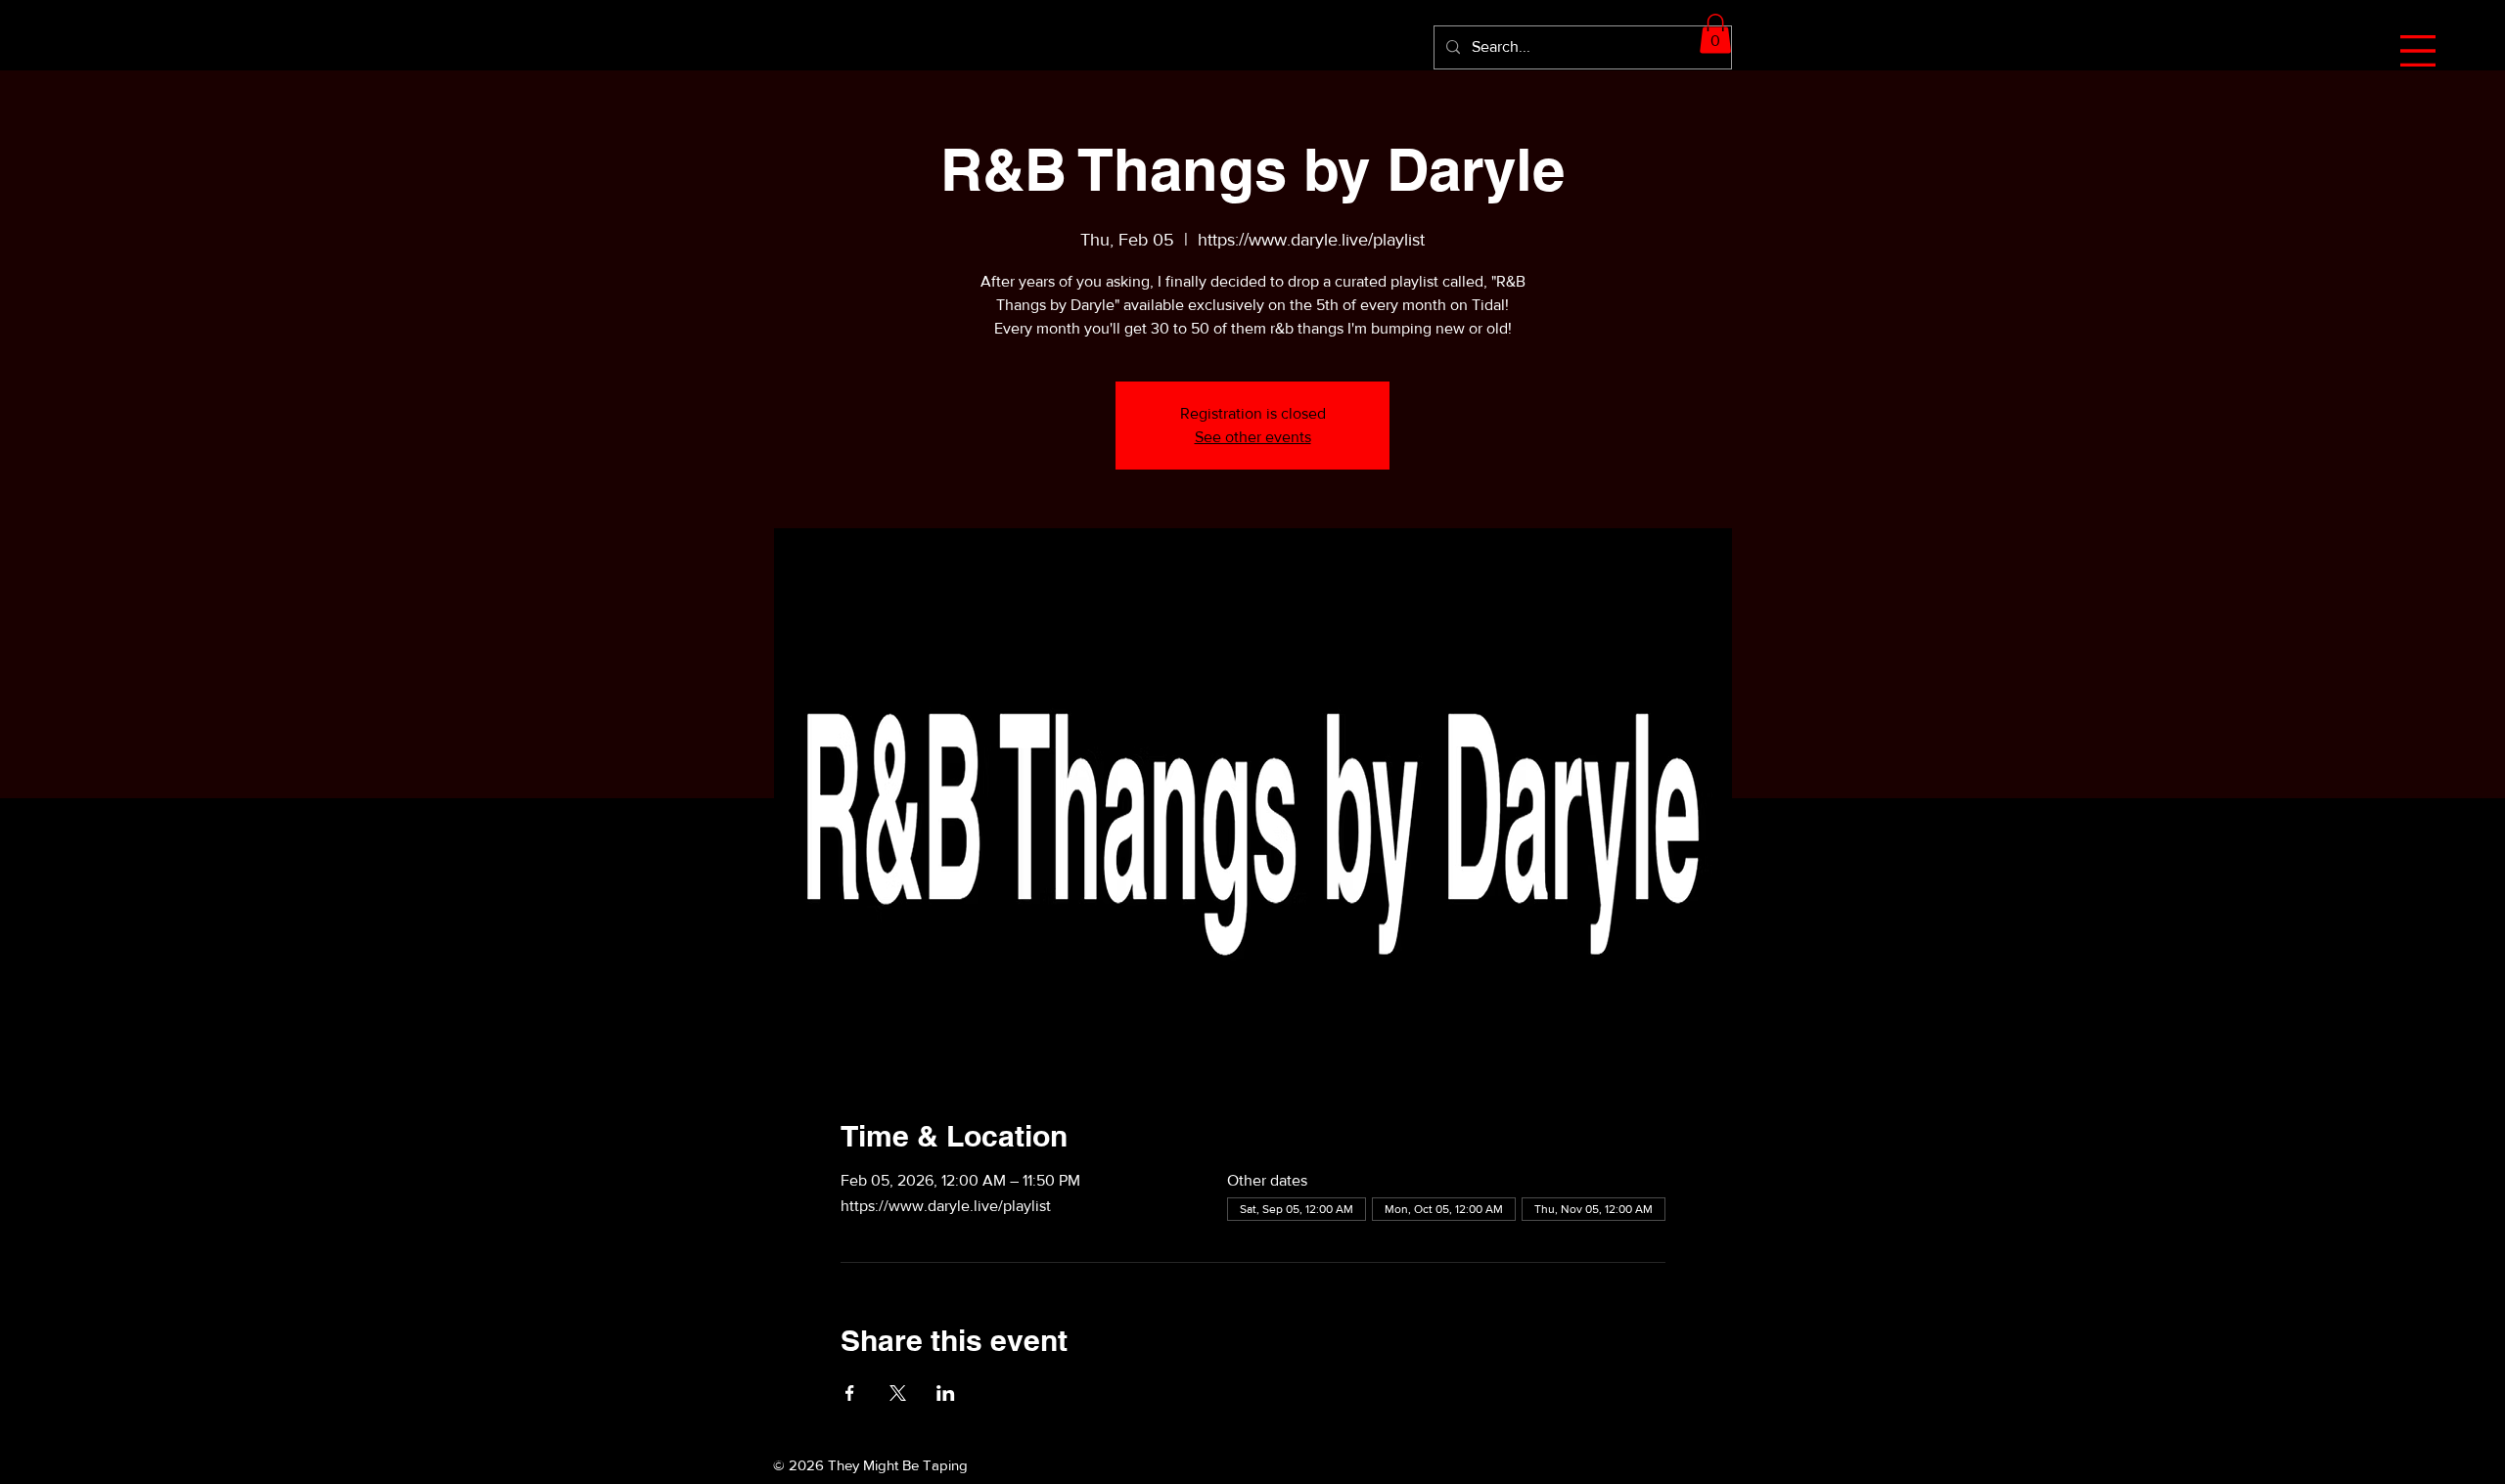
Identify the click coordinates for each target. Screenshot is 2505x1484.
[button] (2418, 51)
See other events (1253, 437)
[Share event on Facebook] (850, 1393)
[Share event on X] (898, 1393)
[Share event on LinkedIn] (946, 1393)
